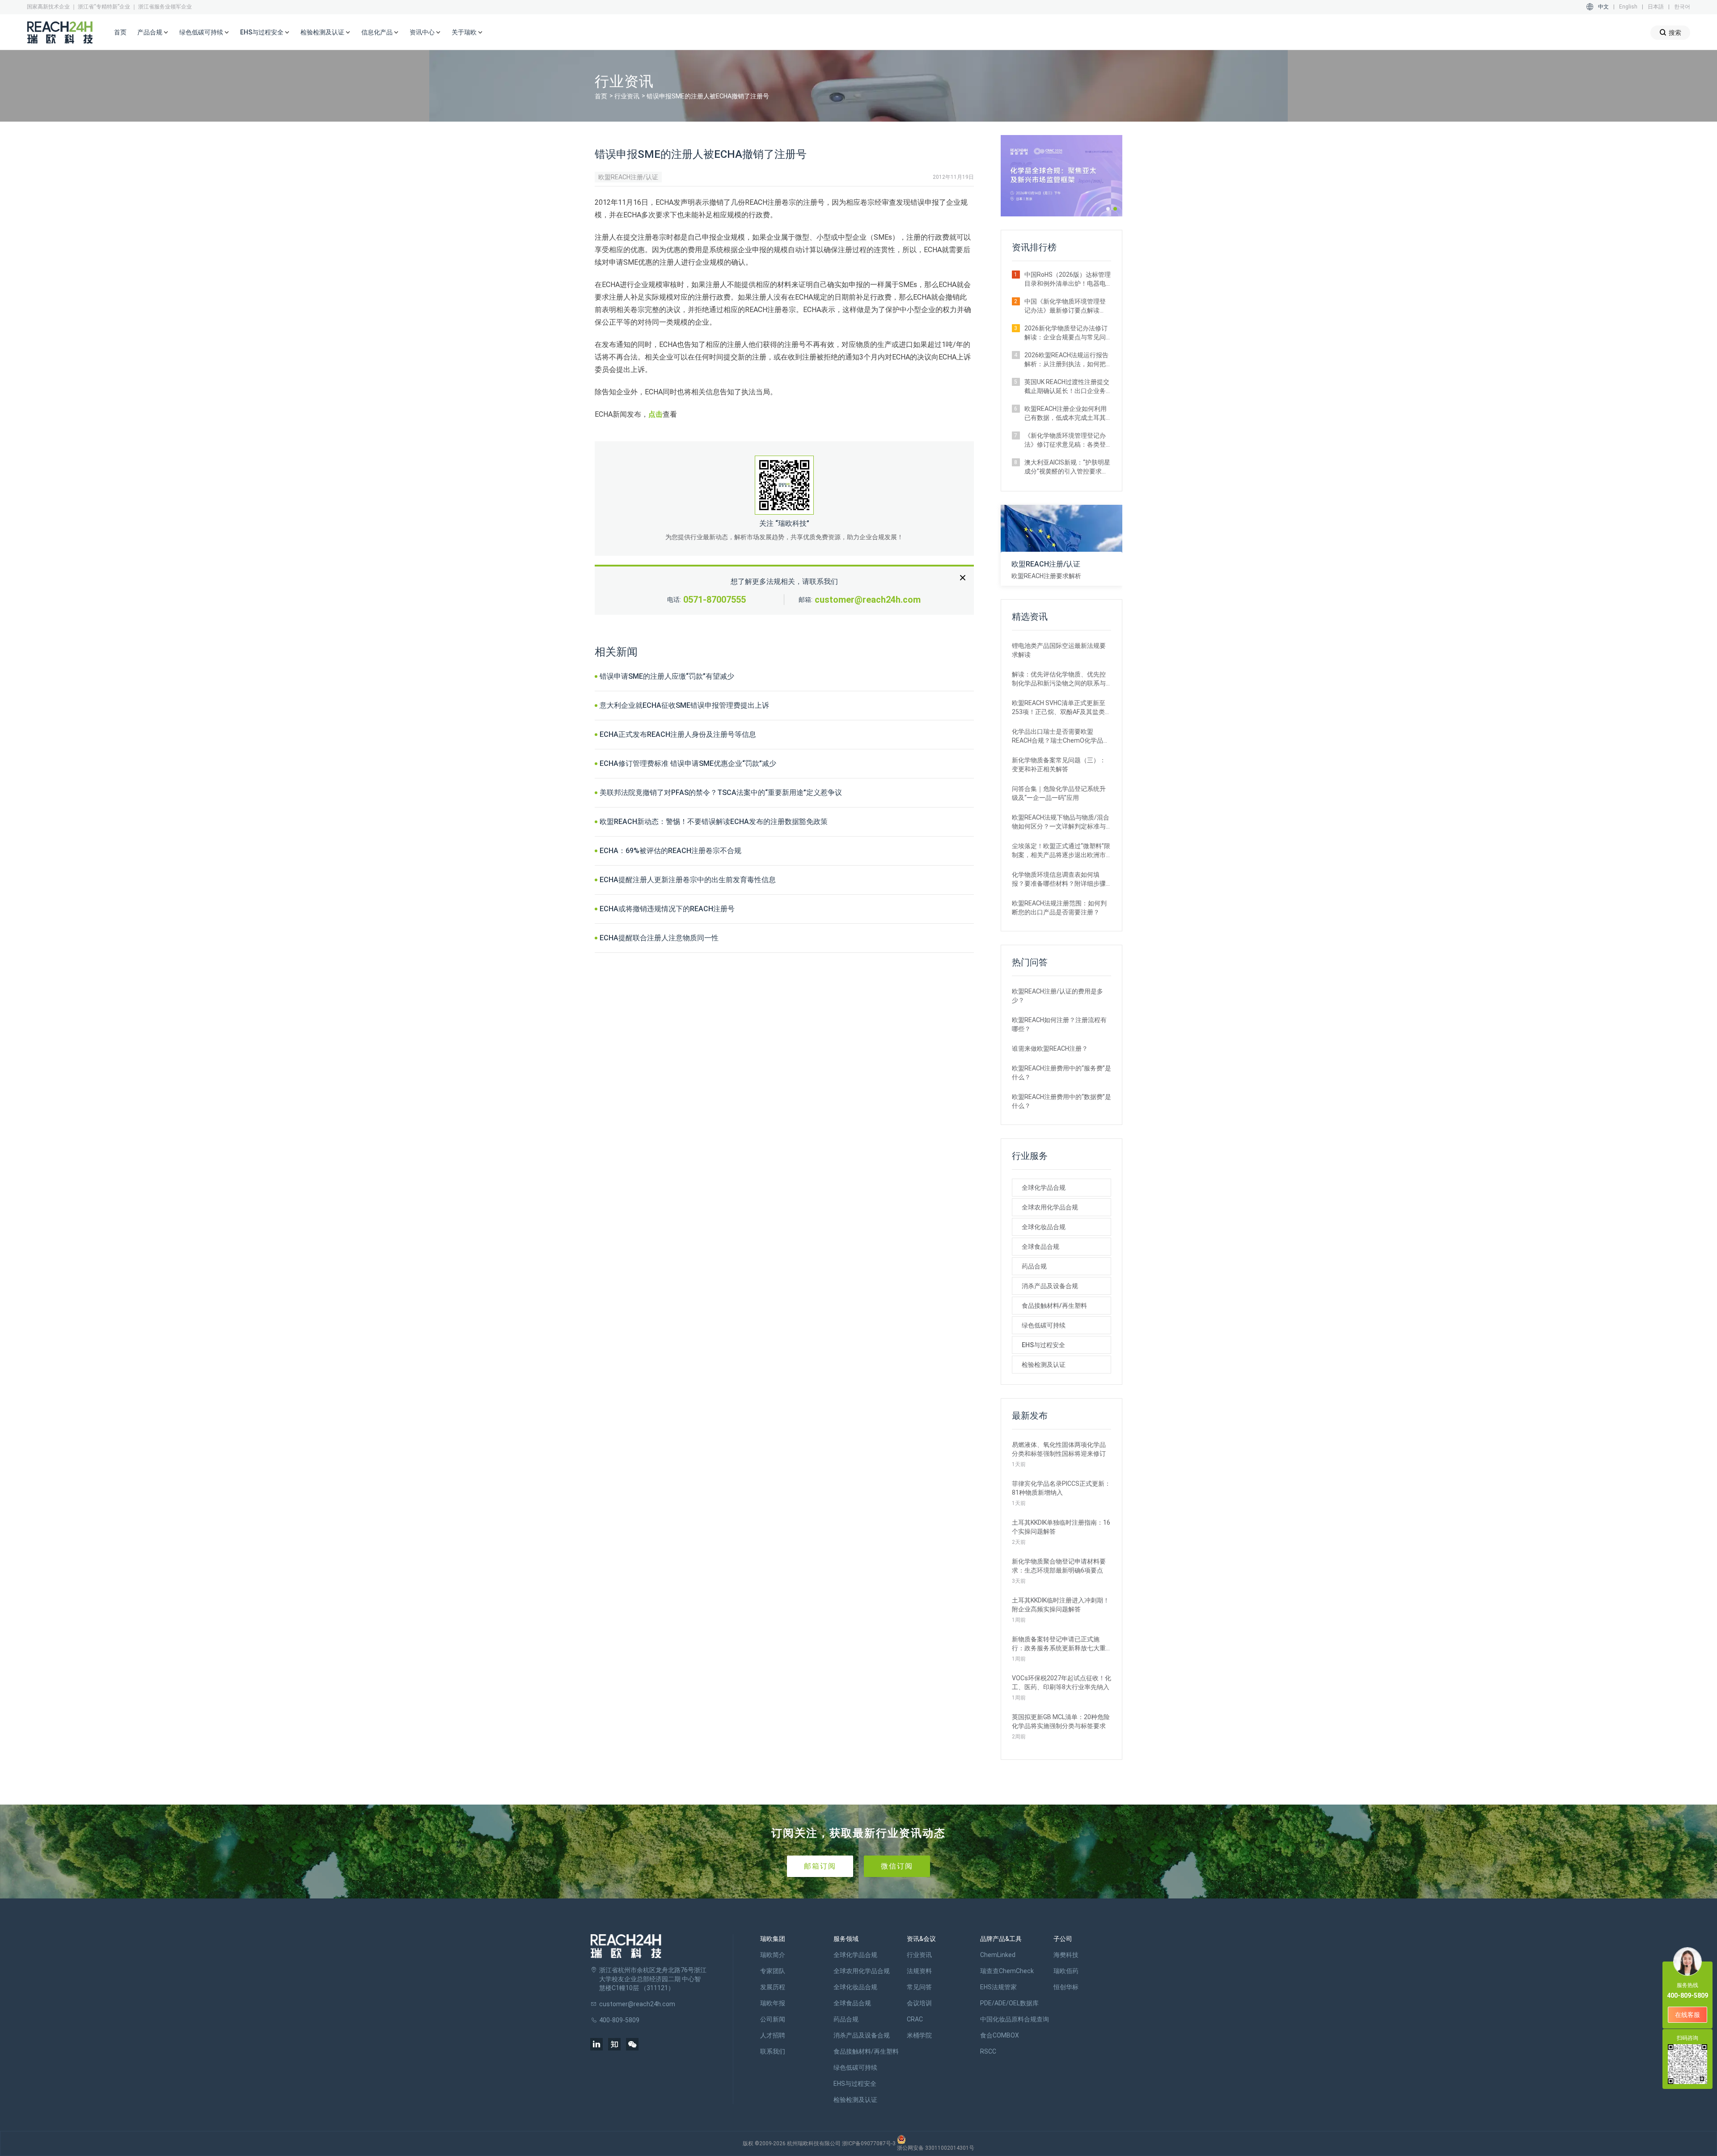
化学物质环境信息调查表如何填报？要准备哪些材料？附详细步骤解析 (1059, 879)
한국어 (1682, 7)
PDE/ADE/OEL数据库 (1009, 2003)
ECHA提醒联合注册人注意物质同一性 (659, 938)
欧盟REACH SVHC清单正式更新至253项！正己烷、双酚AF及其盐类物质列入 (1061, 708)
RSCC (988, 2051)
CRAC (915, 2019)
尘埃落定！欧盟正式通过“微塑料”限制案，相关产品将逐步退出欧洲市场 (1061, 851)
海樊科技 (1066, 1955)
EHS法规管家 (998, 1987)
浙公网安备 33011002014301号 (936, 2148)
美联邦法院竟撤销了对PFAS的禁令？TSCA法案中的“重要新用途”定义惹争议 (721, 793)
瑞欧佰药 (1066, 1971)
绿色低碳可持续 (1044, 1325)
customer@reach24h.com (868, 600)
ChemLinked (998, 1955)
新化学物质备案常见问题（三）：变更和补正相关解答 (1059, 765)
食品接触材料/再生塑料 (1054, 1306)
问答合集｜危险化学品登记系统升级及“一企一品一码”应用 (1059, 793)
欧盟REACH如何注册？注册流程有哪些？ (1059, 1024)
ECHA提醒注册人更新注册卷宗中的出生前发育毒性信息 (688, 880)
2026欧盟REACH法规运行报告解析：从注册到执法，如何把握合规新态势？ (1066, 360)
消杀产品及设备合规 (1050, 1286)
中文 (1603, 7)
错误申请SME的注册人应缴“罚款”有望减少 (667, 676)
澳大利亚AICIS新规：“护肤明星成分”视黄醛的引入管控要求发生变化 (1067, 467)
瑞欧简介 (773, 1955)
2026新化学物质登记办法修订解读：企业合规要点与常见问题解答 (1066, 333)
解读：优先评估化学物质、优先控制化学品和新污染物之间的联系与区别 (1059, 679)
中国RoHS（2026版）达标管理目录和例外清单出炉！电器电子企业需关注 (1068, 279)
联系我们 (773, 2051)
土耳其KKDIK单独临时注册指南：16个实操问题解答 (1061, 1527)
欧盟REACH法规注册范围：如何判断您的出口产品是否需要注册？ (1059, 908)
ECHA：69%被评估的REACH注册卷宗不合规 (670, 851)
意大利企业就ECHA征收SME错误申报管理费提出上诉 (684, 705)
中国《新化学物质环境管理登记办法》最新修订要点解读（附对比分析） (1065, 306)
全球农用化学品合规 (1050, 1207)
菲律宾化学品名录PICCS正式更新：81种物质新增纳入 (1061, 1488)
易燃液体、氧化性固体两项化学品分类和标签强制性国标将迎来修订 (1059, 1449)
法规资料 (919, 1971)
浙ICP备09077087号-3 (869, 2143)
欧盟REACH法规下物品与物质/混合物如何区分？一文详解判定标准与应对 (1061, 822)
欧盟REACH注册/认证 (628, 177)
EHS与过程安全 (1043, 1345)
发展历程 (773, 1987)
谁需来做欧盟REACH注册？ (1050, 1048)
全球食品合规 (1040, 1247)
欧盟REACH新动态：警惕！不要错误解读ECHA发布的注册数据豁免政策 (714, 822)
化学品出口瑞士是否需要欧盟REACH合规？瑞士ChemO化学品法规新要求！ (1061, 736)
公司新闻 (773, 2019)
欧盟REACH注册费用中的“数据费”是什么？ (1061, 1101)
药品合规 (1034, 1266)
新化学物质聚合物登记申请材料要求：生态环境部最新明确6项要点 (1059, 1566)
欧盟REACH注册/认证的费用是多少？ (1057, 996)
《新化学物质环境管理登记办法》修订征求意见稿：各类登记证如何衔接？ (1065, 440)
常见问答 (919, 1987)
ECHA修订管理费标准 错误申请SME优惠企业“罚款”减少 (688, 763)
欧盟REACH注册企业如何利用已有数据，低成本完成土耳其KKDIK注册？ (1066, 414)
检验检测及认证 (1044, 1365)
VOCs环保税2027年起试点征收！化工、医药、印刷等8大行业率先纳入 (1061, 1683)
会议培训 (919, 2003)
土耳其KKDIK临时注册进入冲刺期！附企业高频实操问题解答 (1061, 1605)
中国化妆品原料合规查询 (1015, 2019)
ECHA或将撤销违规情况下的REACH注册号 (667, 909)
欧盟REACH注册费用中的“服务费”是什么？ (1061, 1073)
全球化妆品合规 (1044, 1227)
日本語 (1656, 7)
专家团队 (773, 1971)
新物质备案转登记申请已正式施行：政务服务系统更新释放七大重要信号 (1059, 1644)
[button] (1108, 209)
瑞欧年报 (773, 2003)
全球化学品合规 (1044, 1188)
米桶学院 (919, 2035)
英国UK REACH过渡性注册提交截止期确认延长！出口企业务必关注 (1067, 387)
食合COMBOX (1000, 2035)
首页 (120, 32)
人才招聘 (773, 2035)
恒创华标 (1066, 1987)
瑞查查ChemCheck (1007, 1971)
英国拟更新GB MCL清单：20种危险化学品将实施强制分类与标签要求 (1061, 1721)
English (1628, 7)
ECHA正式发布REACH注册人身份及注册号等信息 (678, 734)
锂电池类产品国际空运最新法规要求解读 (1059, 650)
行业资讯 (627, 96)
